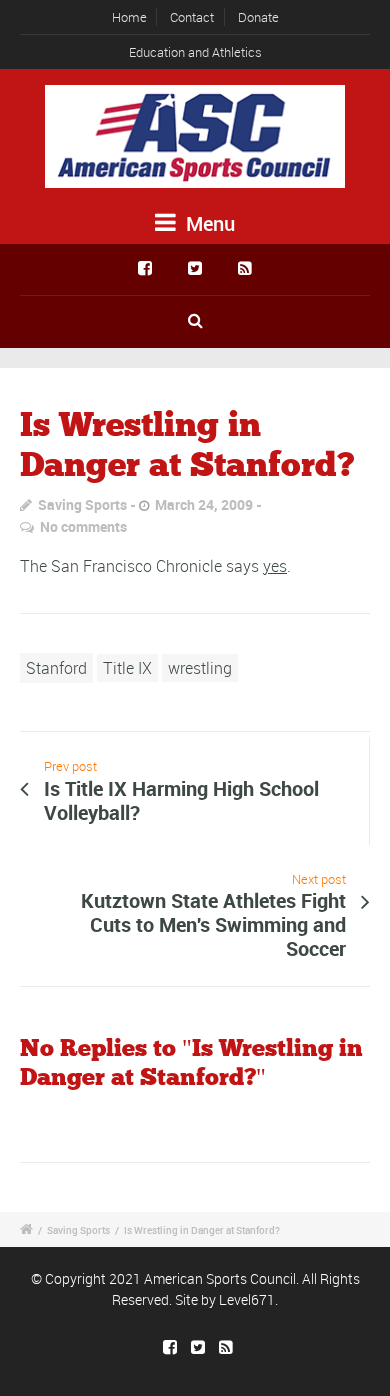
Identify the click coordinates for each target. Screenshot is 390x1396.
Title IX (127, 668)
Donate (258, 17)
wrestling (200, 668)
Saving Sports (82, 504)
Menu (208, 223)
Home (129, 17)
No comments (83, 526)
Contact (192, 17)
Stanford (56, 668)
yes (275, 566)
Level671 (247, 1299)
